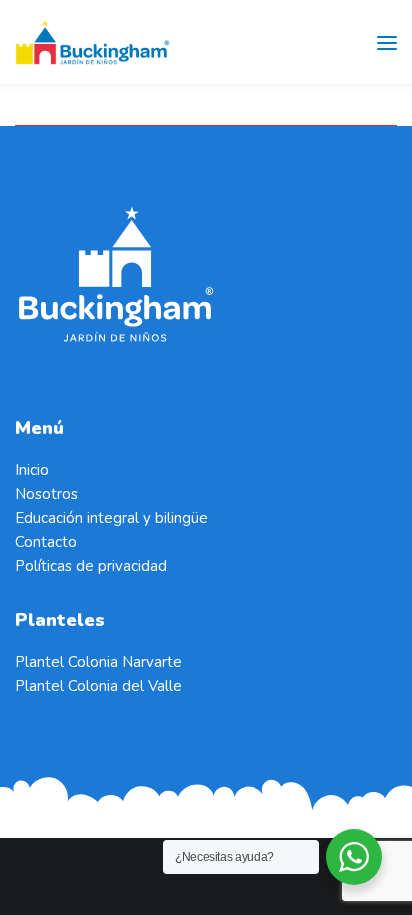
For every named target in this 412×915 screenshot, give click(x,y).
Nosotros (46, 494)
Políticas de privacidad (91, 566)
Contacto (46, 542)
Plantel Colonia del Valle (98, 686)
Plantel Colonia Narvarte (98, 662)
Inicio (32, 470)
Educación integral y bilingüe (111, 518)
